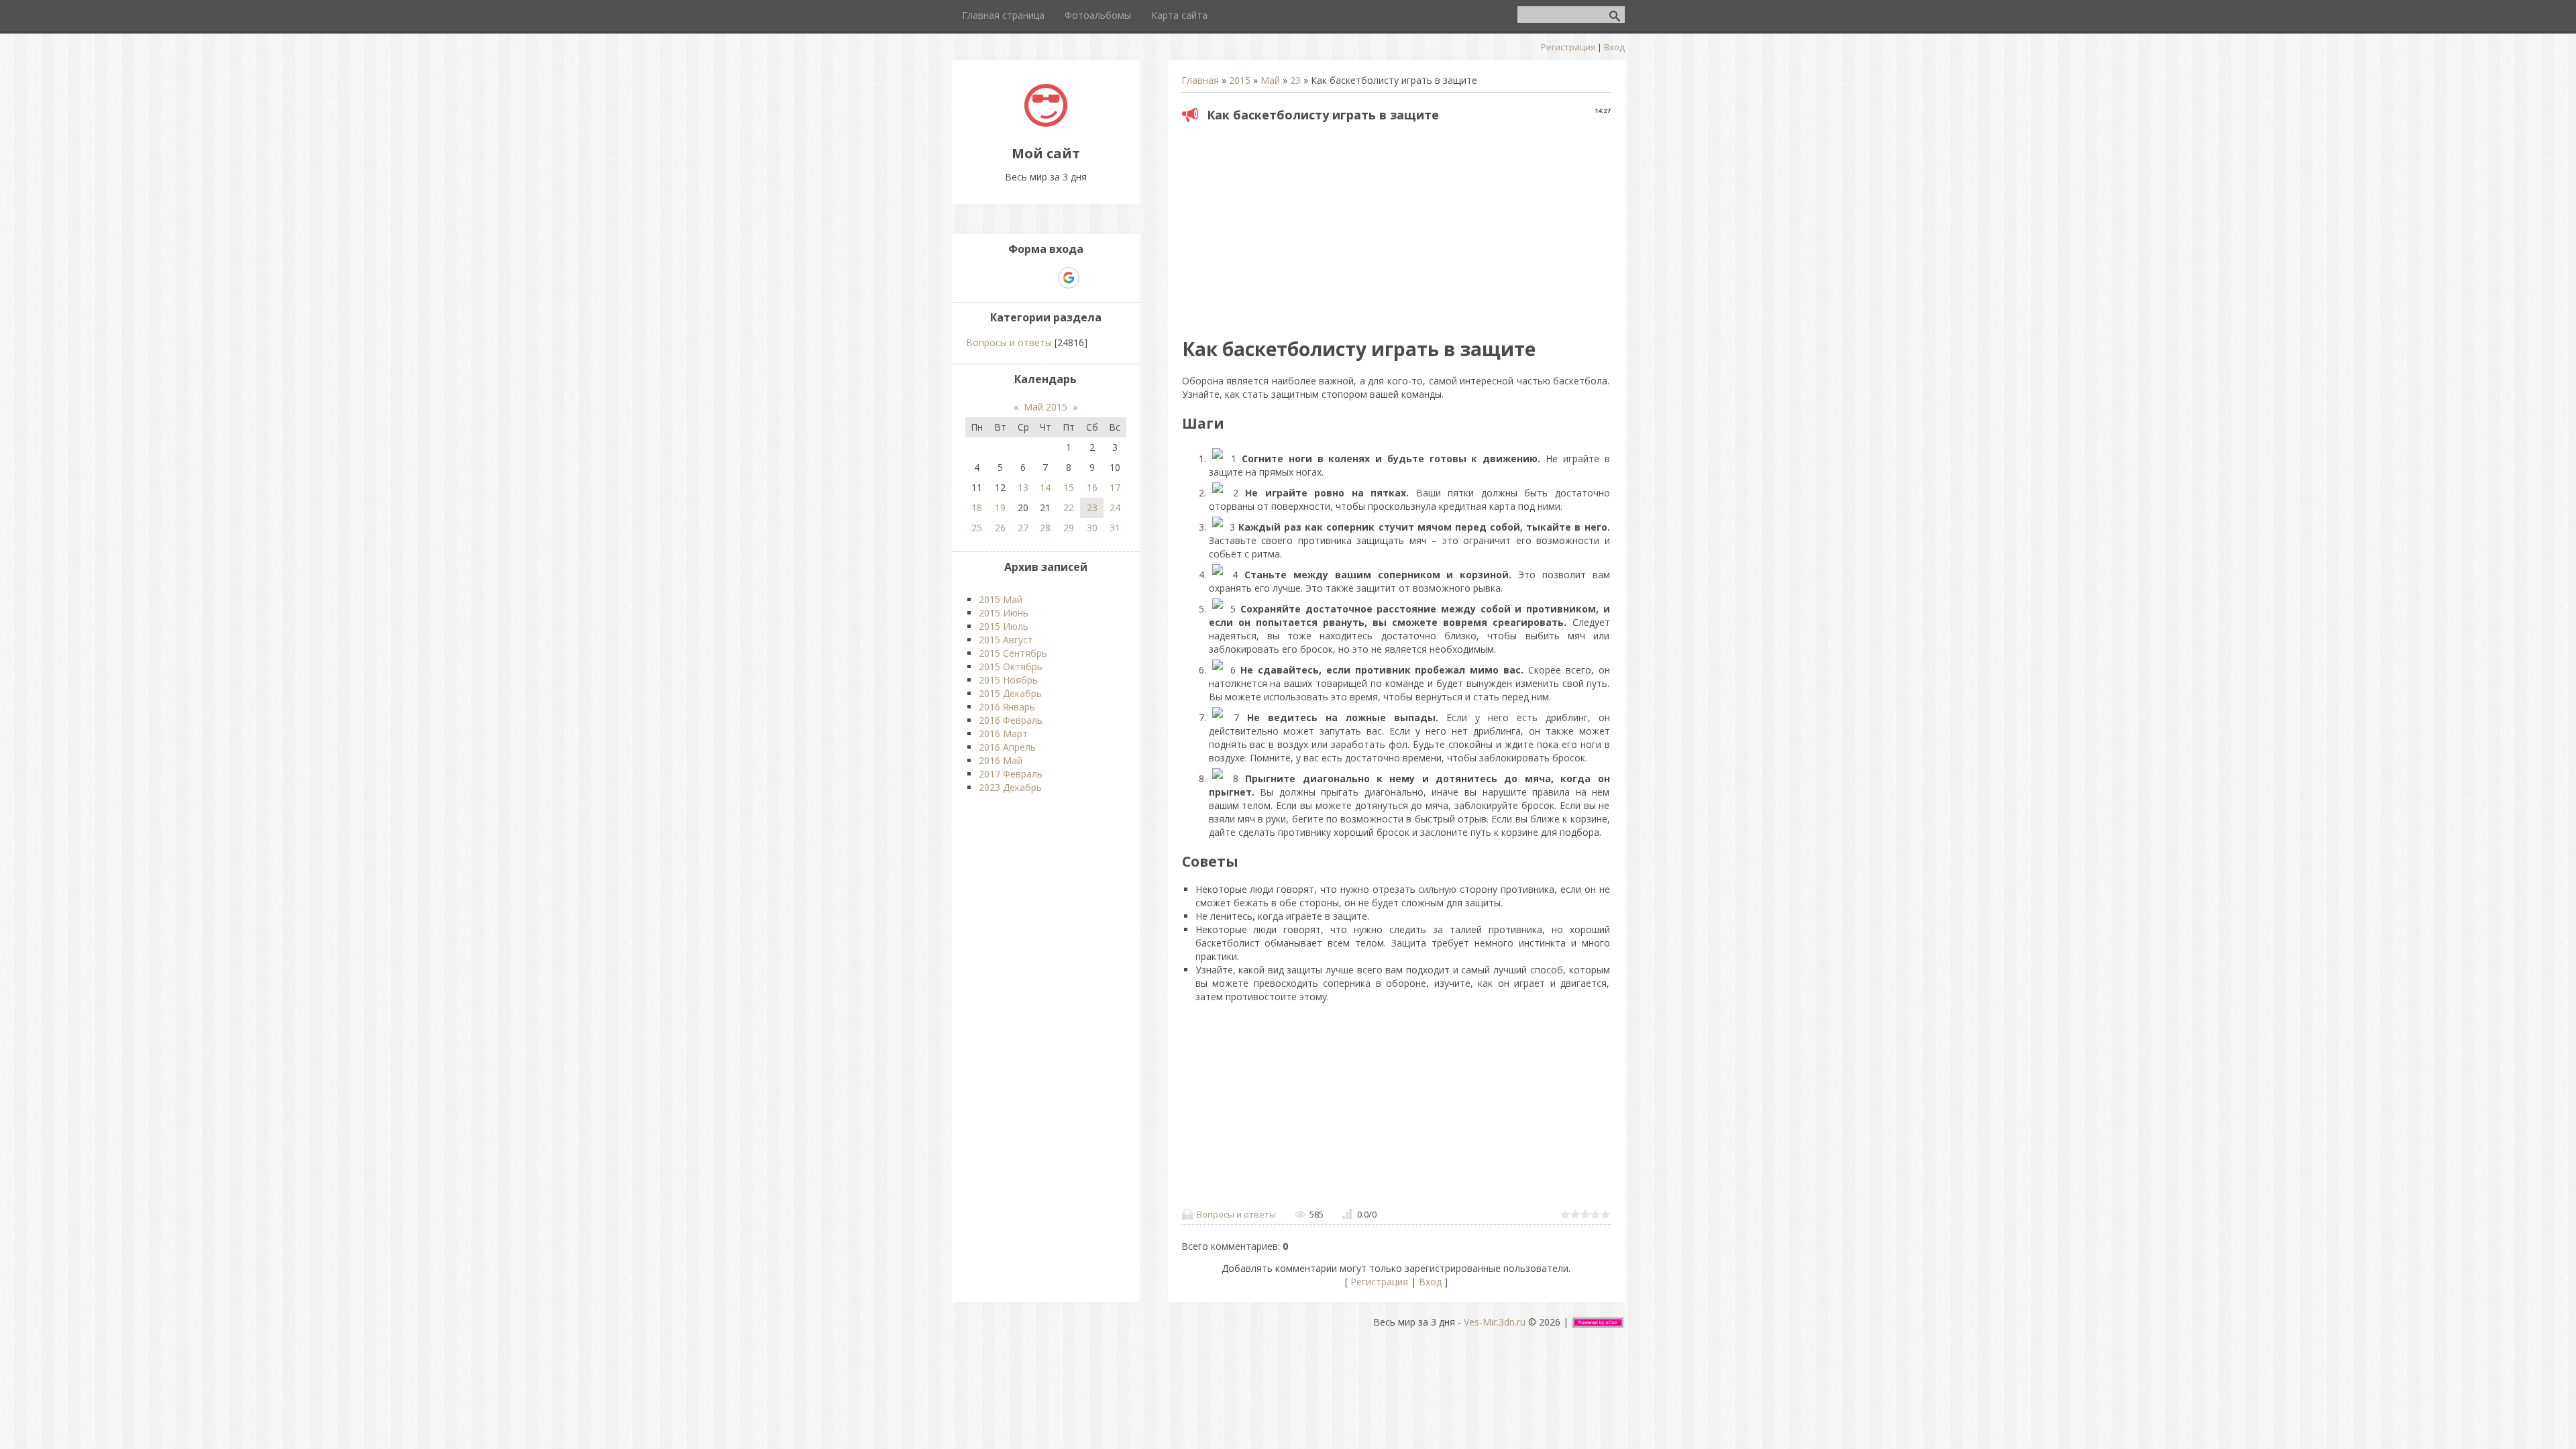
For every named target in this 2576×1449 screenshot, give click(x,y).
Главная (1200, 80)
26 (1000, 528)
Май (1270, 80)
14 (1045, 487)
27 (1023, 528)
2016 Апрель (1007, 747)
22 (1069, 507)
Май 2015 (1045, 407)
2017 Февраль (1011, 774)
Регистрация (1568, 47)
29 (1069, 528)
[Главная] (1046, 123)
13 (1023, 487)
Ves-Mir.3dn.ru (1495, 1322)
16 (1092, 487)
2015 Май (1001, 599)
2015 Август (1006, 640)
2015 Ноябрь (1008, 680)
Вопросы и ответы (1236, 1214)
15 (1069, 487)
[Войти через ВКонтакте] (1022, 278)
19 (1000, 507)
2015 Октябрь (1011, 666)
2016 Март (1003, 734)
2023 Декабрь (1010, 787)
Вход (1614, 47)
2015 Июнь (1004, 613)
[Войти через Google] (1069, 278)
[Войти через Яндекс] (1045, 278)
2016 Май (1001, 760)
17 (1115, 487)
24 (1115, 507)
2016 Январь (1007, 707)
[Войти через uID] (1000, 278)
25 (977, 528)
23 (1295, 80)
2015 (1240, 80)
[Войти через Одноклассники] (1092, 278)
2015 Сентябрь (1013, 653)
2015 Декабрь (1010, 693)
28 (1045, 528)
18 (977, 507)
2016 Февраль (1011, 720)
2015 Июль (1004, 626)
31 (1115, 528)
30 (1092, 528)
